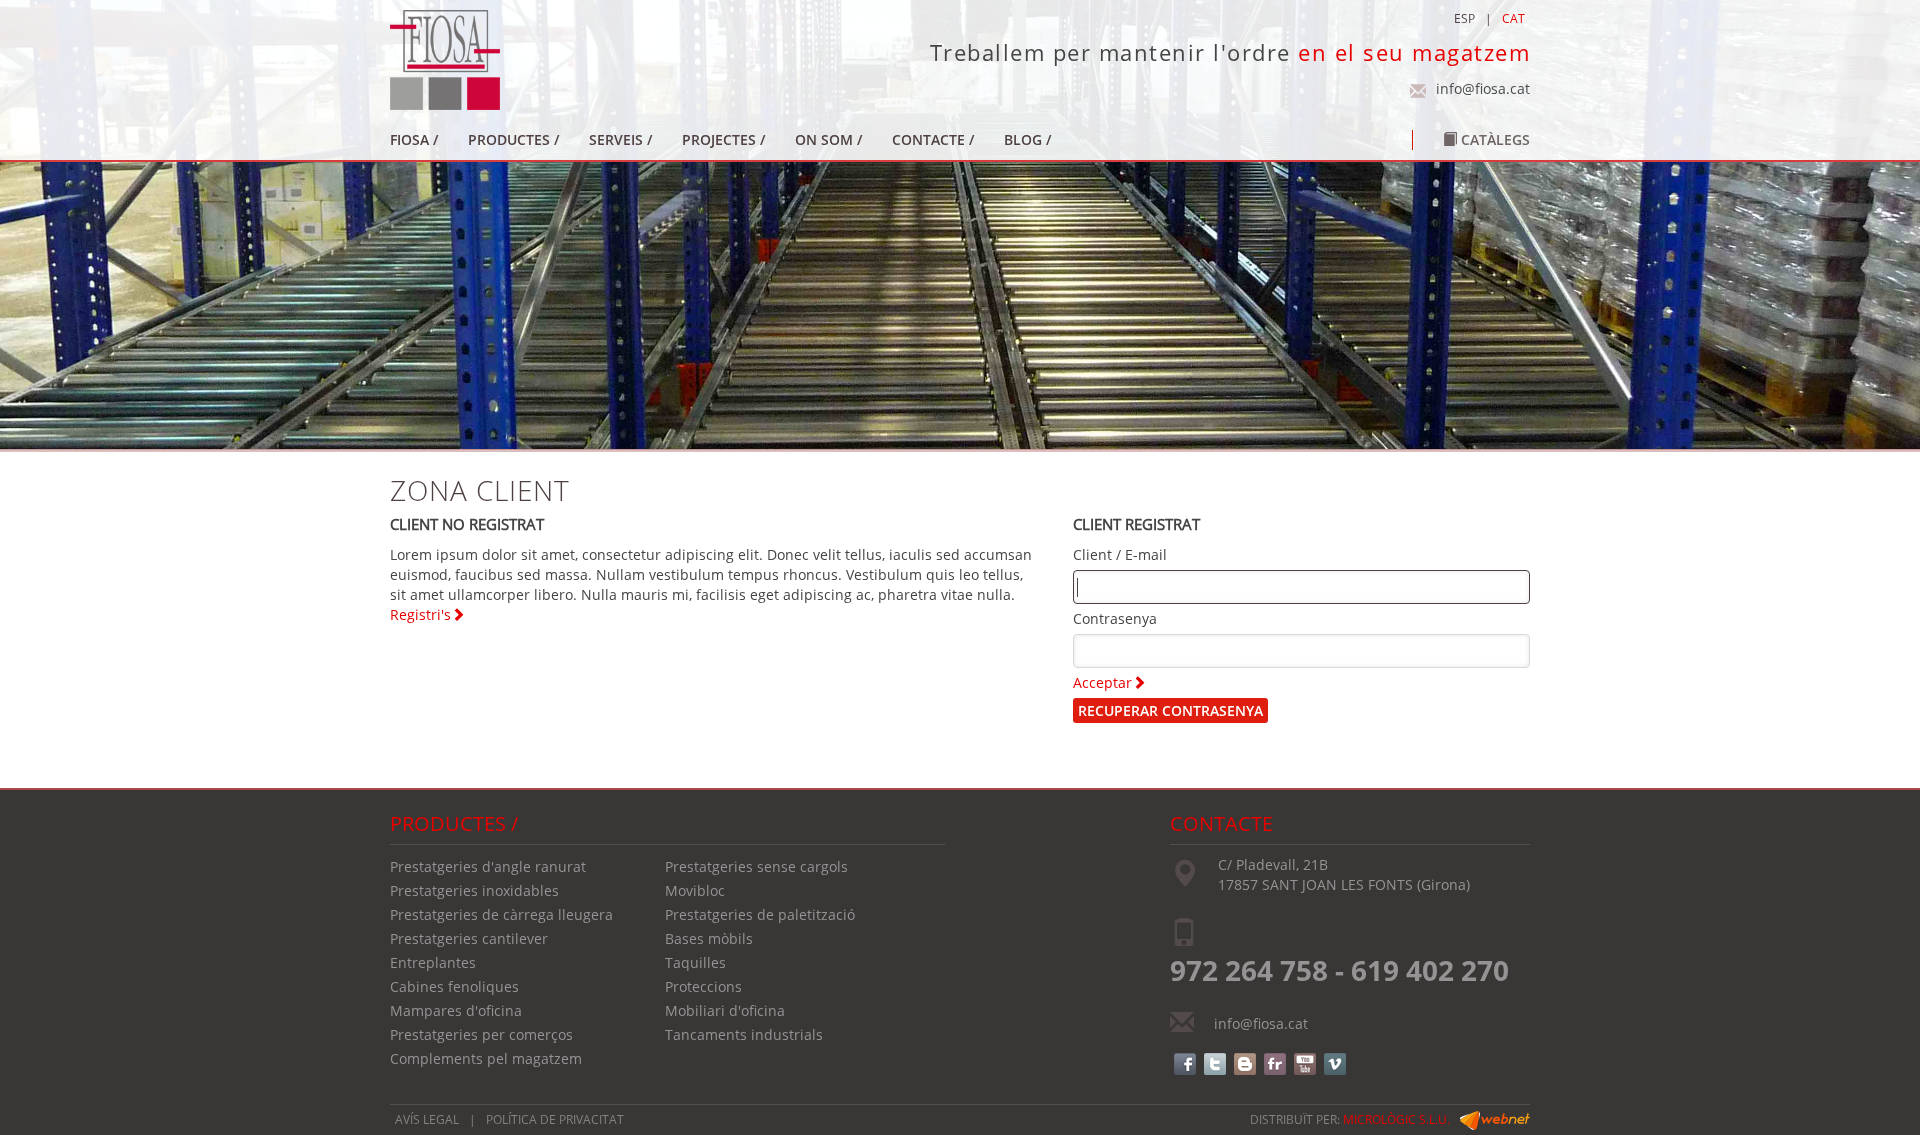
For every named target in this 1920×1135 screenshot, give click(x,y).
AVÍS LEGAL (427, 1119)
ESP (1464, 18)
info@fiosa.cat (1483, 88)
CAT (1513, 18)
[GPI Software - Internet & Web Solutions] (1495, 1119)
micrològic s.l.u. (1396, 1119)
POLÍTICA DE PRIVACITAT (555, 1119)
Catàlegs (1493, 139)
